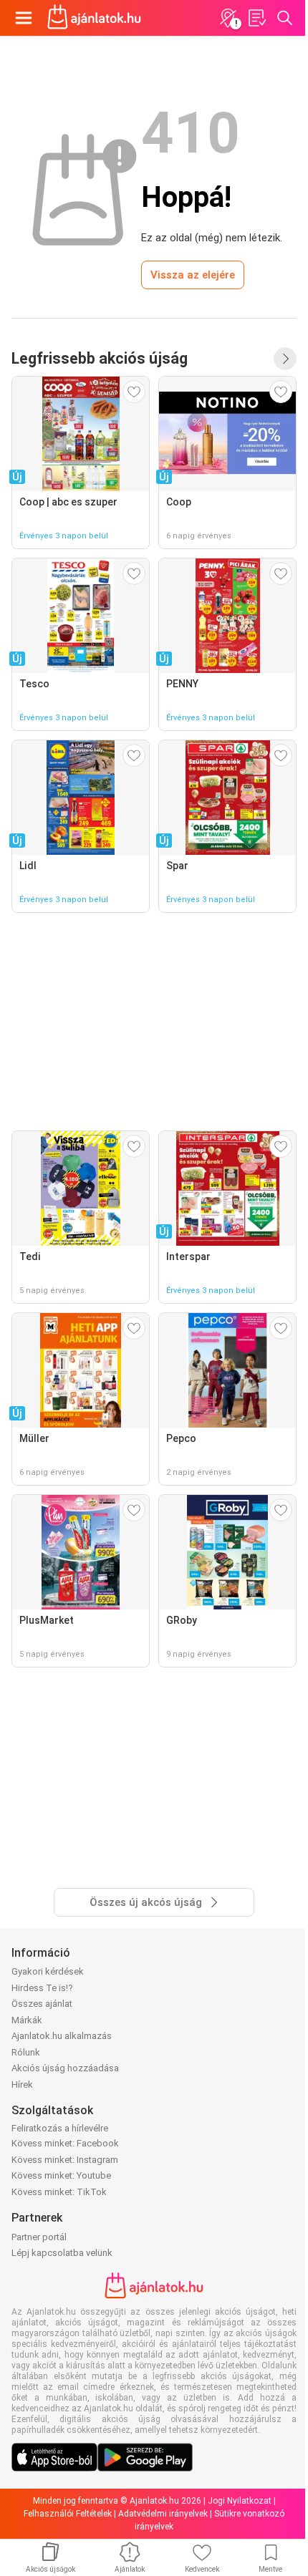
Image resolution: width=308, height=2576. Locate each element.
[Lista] (256, 18)
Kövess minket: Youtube (61, 2175)
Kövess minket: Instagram (65, 2160)
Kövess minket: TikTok (59, 2192)
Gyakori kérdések (48, 1971)
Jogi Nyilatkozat (240, 2501)
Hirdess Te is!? (42, 1988)
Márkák (27, 2020)
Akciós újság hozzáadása (65, 2068)
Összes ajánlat (42, 2004)
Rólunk (26, 2052)
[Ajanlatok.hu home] (94, 18)
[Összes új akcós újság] (285, 359)
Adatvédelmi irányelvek (163, 2514)
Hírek (22, 2084)
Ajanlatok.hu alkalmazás (62, 2036)
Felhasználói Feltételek (68, 2514)
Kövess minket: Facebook (65, 2143)
